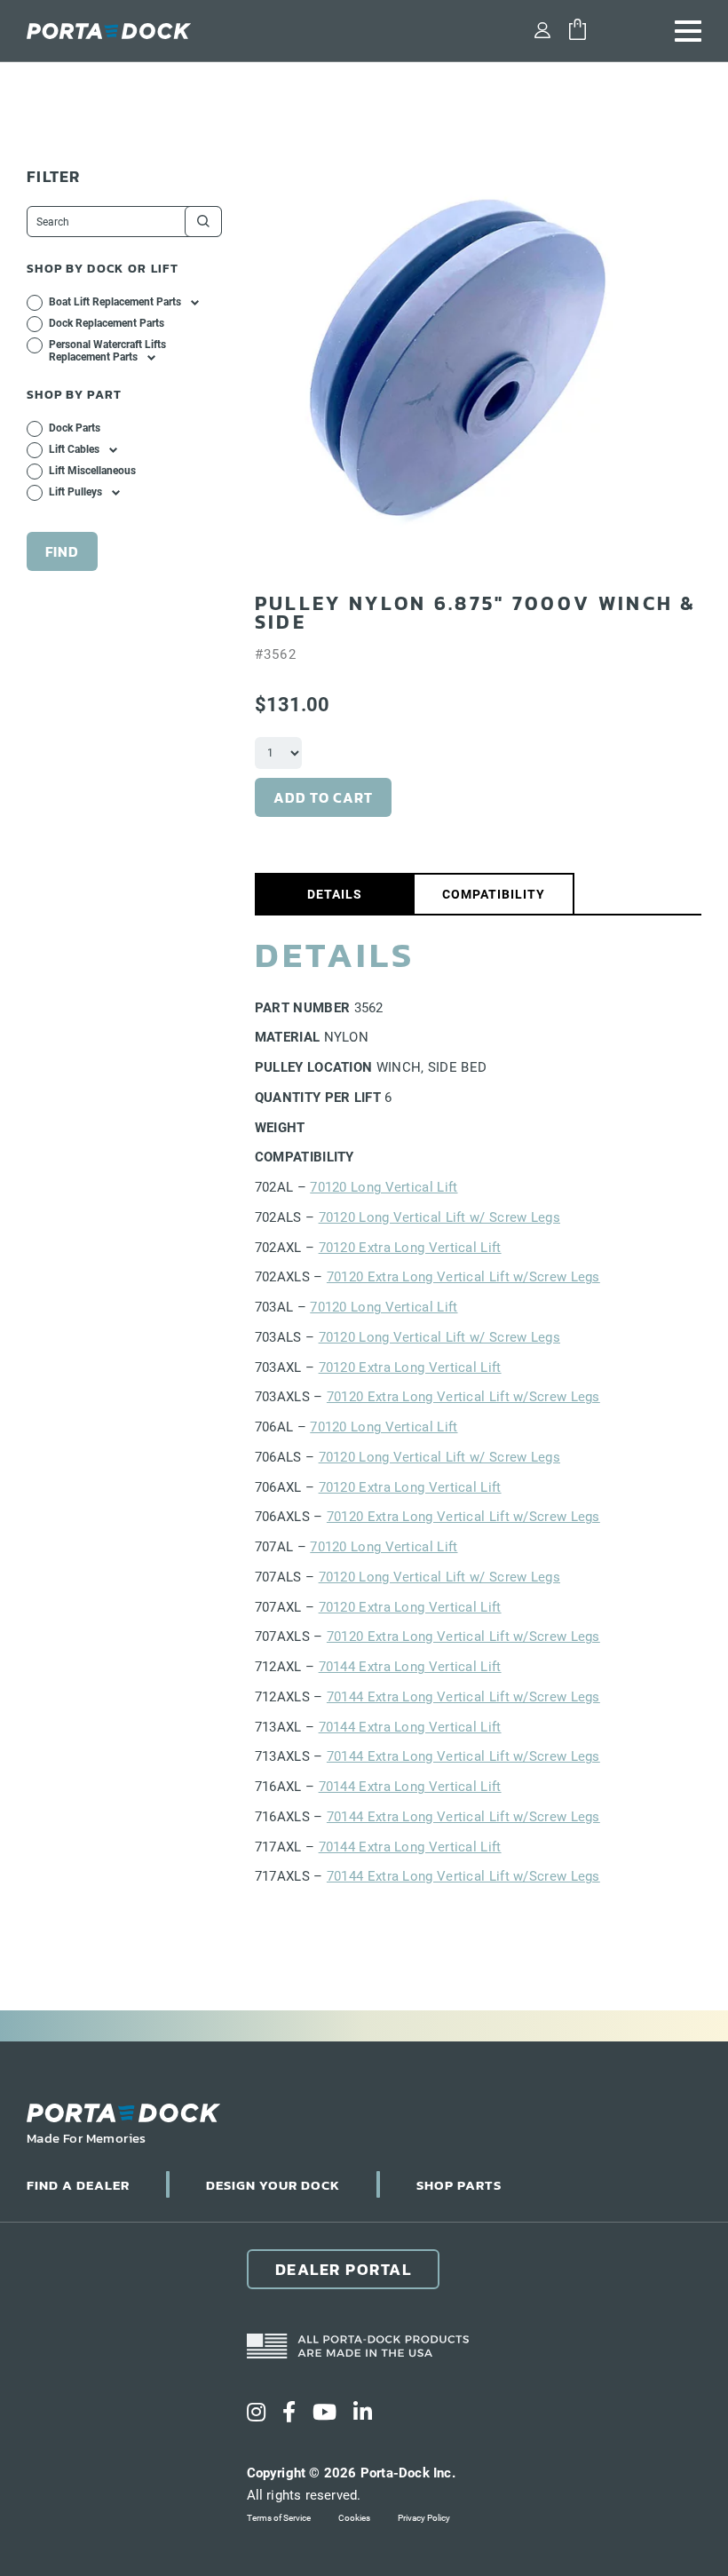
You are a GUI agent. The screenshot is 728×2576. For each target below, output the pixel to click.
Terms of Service (279, 2518)
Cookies (354, 2518)
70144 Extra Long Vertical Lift (410, 1667)
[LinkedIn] (363, 2413)
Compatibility (494, 894)
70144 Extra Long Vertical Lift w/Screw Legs (463, 1697)
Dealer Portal (344, 2269)
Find (62, 551)
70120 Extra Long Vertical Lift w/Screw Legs (463, 1277)
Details (335, 894)
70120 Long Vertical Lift (384, 1187)
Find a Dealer (78, 2185)
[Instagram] (256, 2413)
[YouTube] (324, 2413)
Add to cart (323, 797)
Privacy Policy (424, 2518)
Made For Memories (87, 2138)
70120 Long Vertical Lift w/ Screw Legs (439, 1217)
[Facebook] (289, 2413)
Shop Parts (459, 2185)
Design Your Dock (273, 2185)
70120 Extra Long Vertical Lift (410, 1248)
